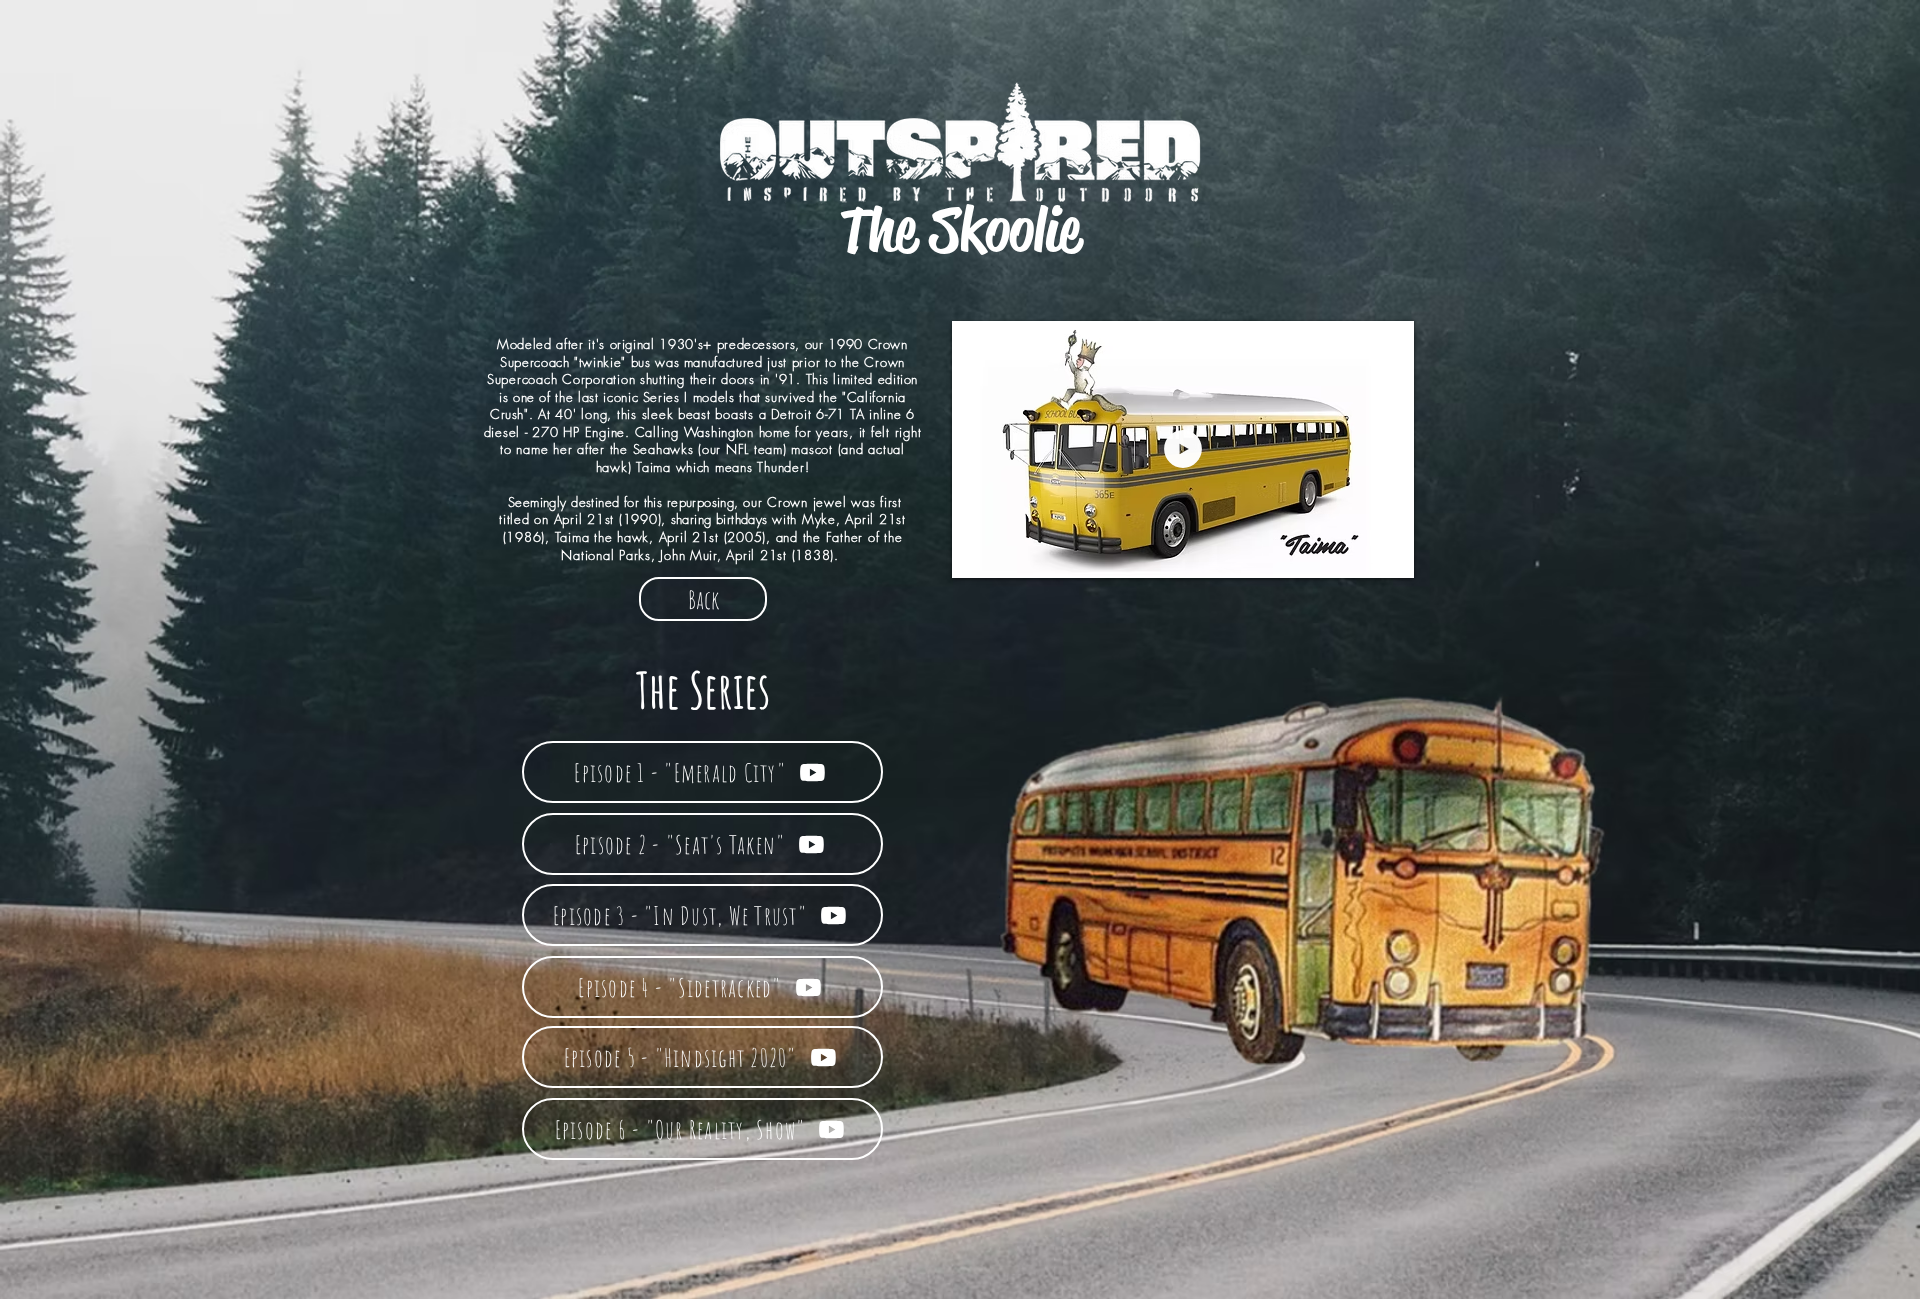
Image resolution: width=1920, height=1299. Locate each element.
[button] (1387, 555)
